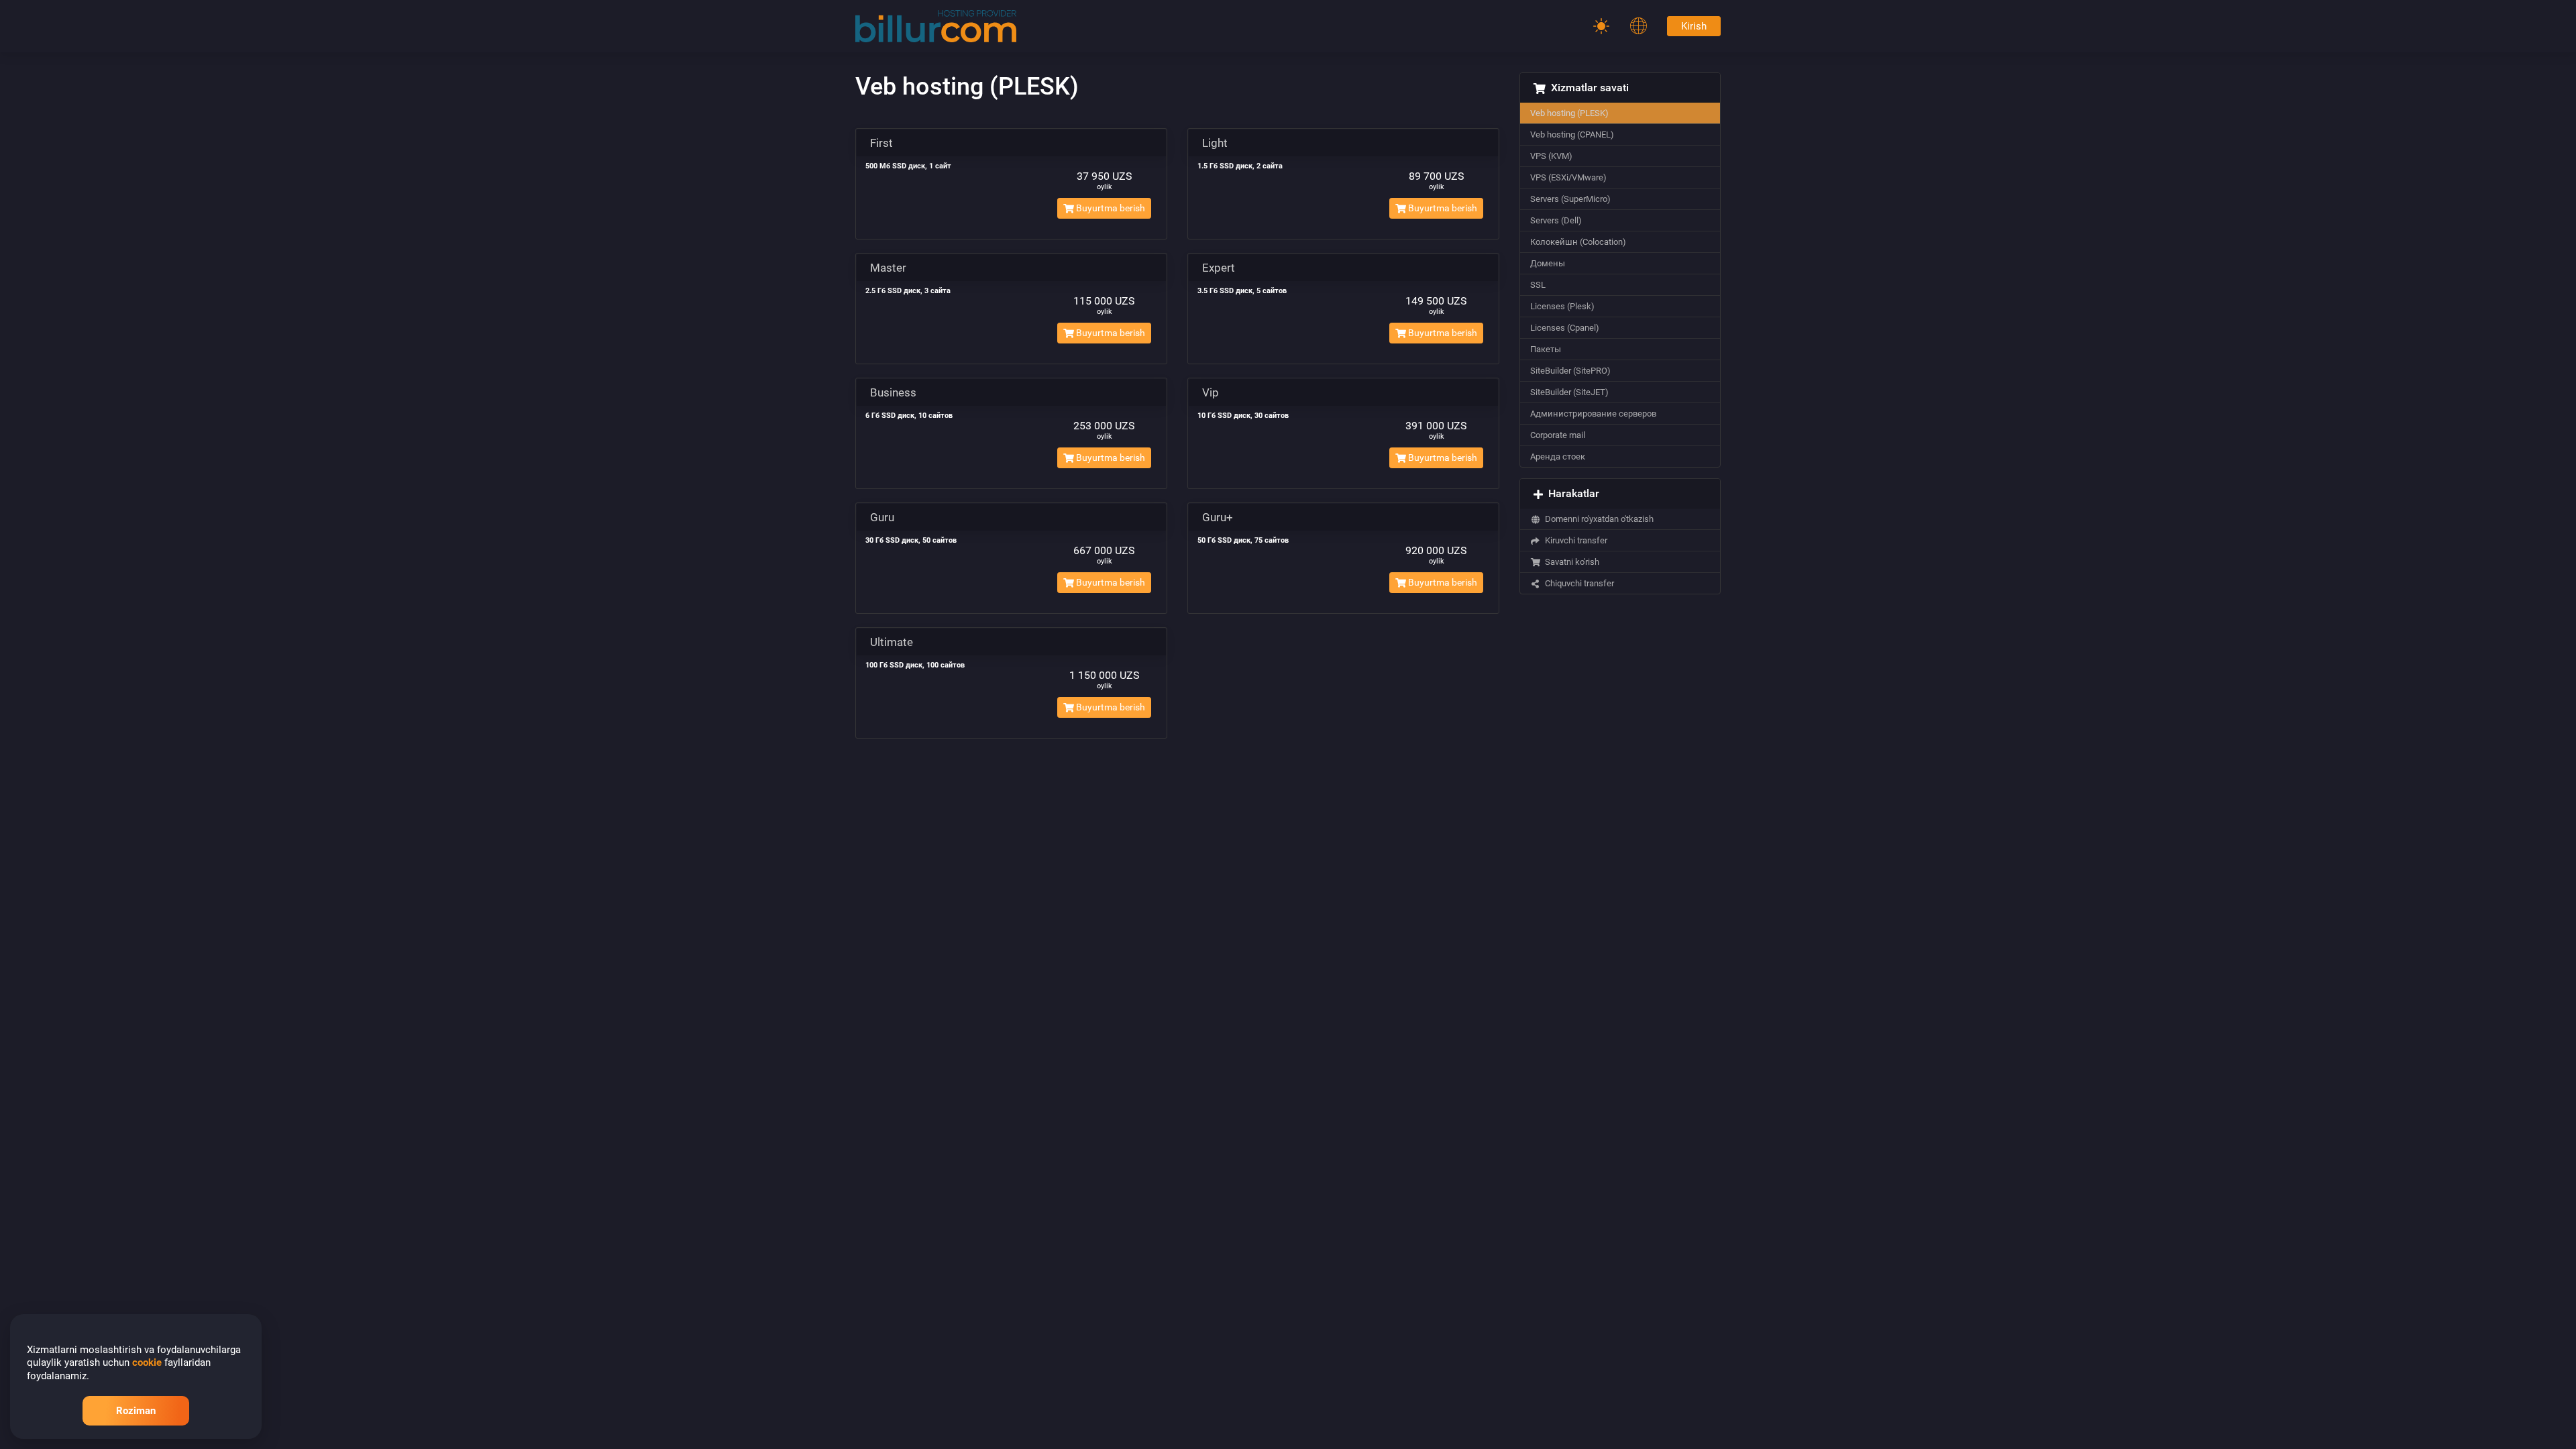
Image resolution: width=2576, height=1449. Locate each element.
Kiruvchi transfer (1574, 540)
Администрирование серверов (1593, 414)
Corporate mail (1558, 435)
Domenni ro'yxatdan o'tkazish (1597, 519)
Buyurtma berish (1110, 208)
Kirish (1694, 26)
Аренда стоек (1558, 457)
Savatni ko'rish (1570, 562)
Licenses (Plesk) (1562, 306)
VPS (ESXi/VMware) (1568, 177)
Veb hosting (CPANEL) (1572, 135)
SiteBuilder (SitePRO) (1570, 371)
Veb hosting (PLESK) (1569, 113)
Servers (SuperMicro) (1570, 199)
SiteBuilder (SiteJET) (1569, 392)
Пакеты (1546, 349)
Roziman (136, 1411)
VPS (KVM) (1551, 156)
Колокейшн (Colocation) (1578, 242)
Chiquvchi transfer (1577, 583)
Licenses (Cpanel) (1565, 328)
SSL (1538, 285)
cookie (147, 1362)
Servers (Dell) (1556, 220)
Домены (1548, 263)
